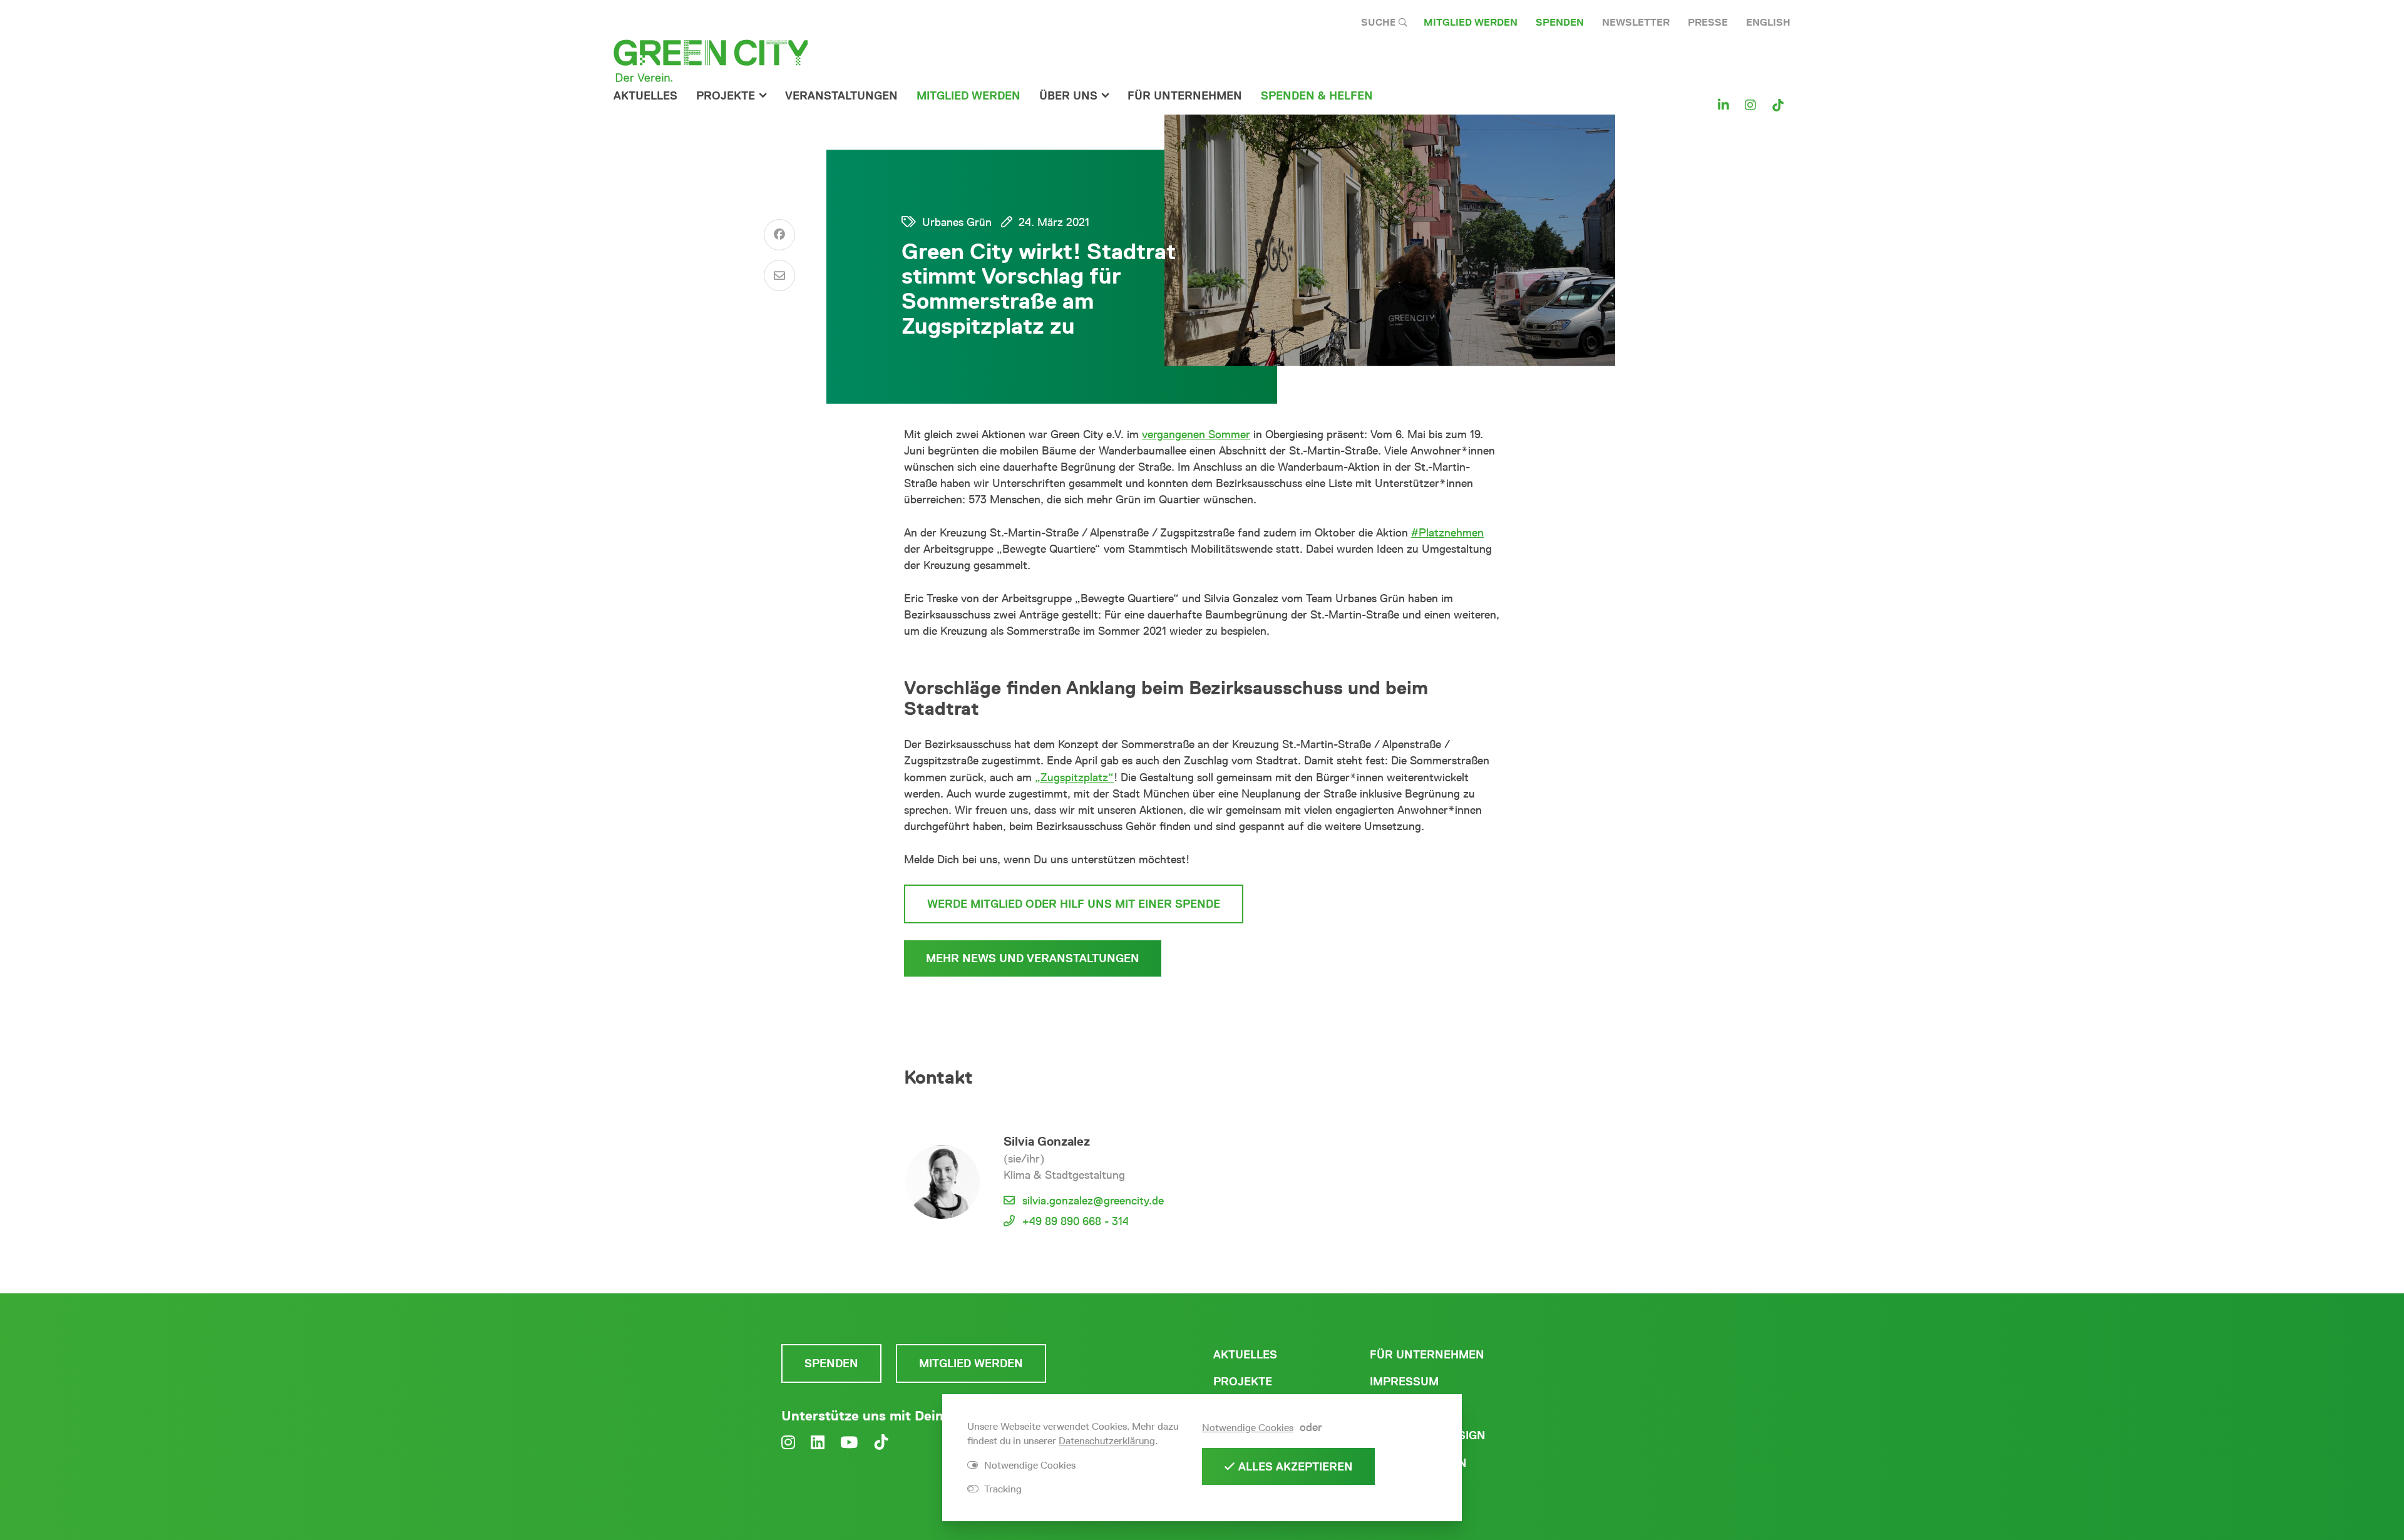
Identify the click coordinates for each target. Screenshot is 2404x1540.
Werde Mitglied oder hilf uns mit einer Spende (1074, 904)
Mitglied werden (1471, 22)
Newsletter (1636, 22)
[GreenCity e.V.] (711, 60)
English (1768, 22)
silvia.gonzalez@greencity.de (1093, 1201)
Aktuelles (645, 96)
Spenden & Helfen (1317, 96)
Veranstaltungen (841, 96)
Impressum (1404, 1382)
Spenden (1560, 22)
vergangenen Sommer (1196, 434)
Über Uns (1068, 96)
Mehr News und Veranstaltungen (1033, 958)
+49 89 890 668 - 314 (1076, 1221)
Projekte (726, 96)
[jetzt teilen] (779, 235)
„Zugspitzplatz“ (1074, 778)
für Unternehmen (1185, 96)
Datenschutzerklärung (1107, 1441)
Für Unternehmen (1427, 1355)
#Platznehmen (1447, 533)
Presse (1708, 22)
